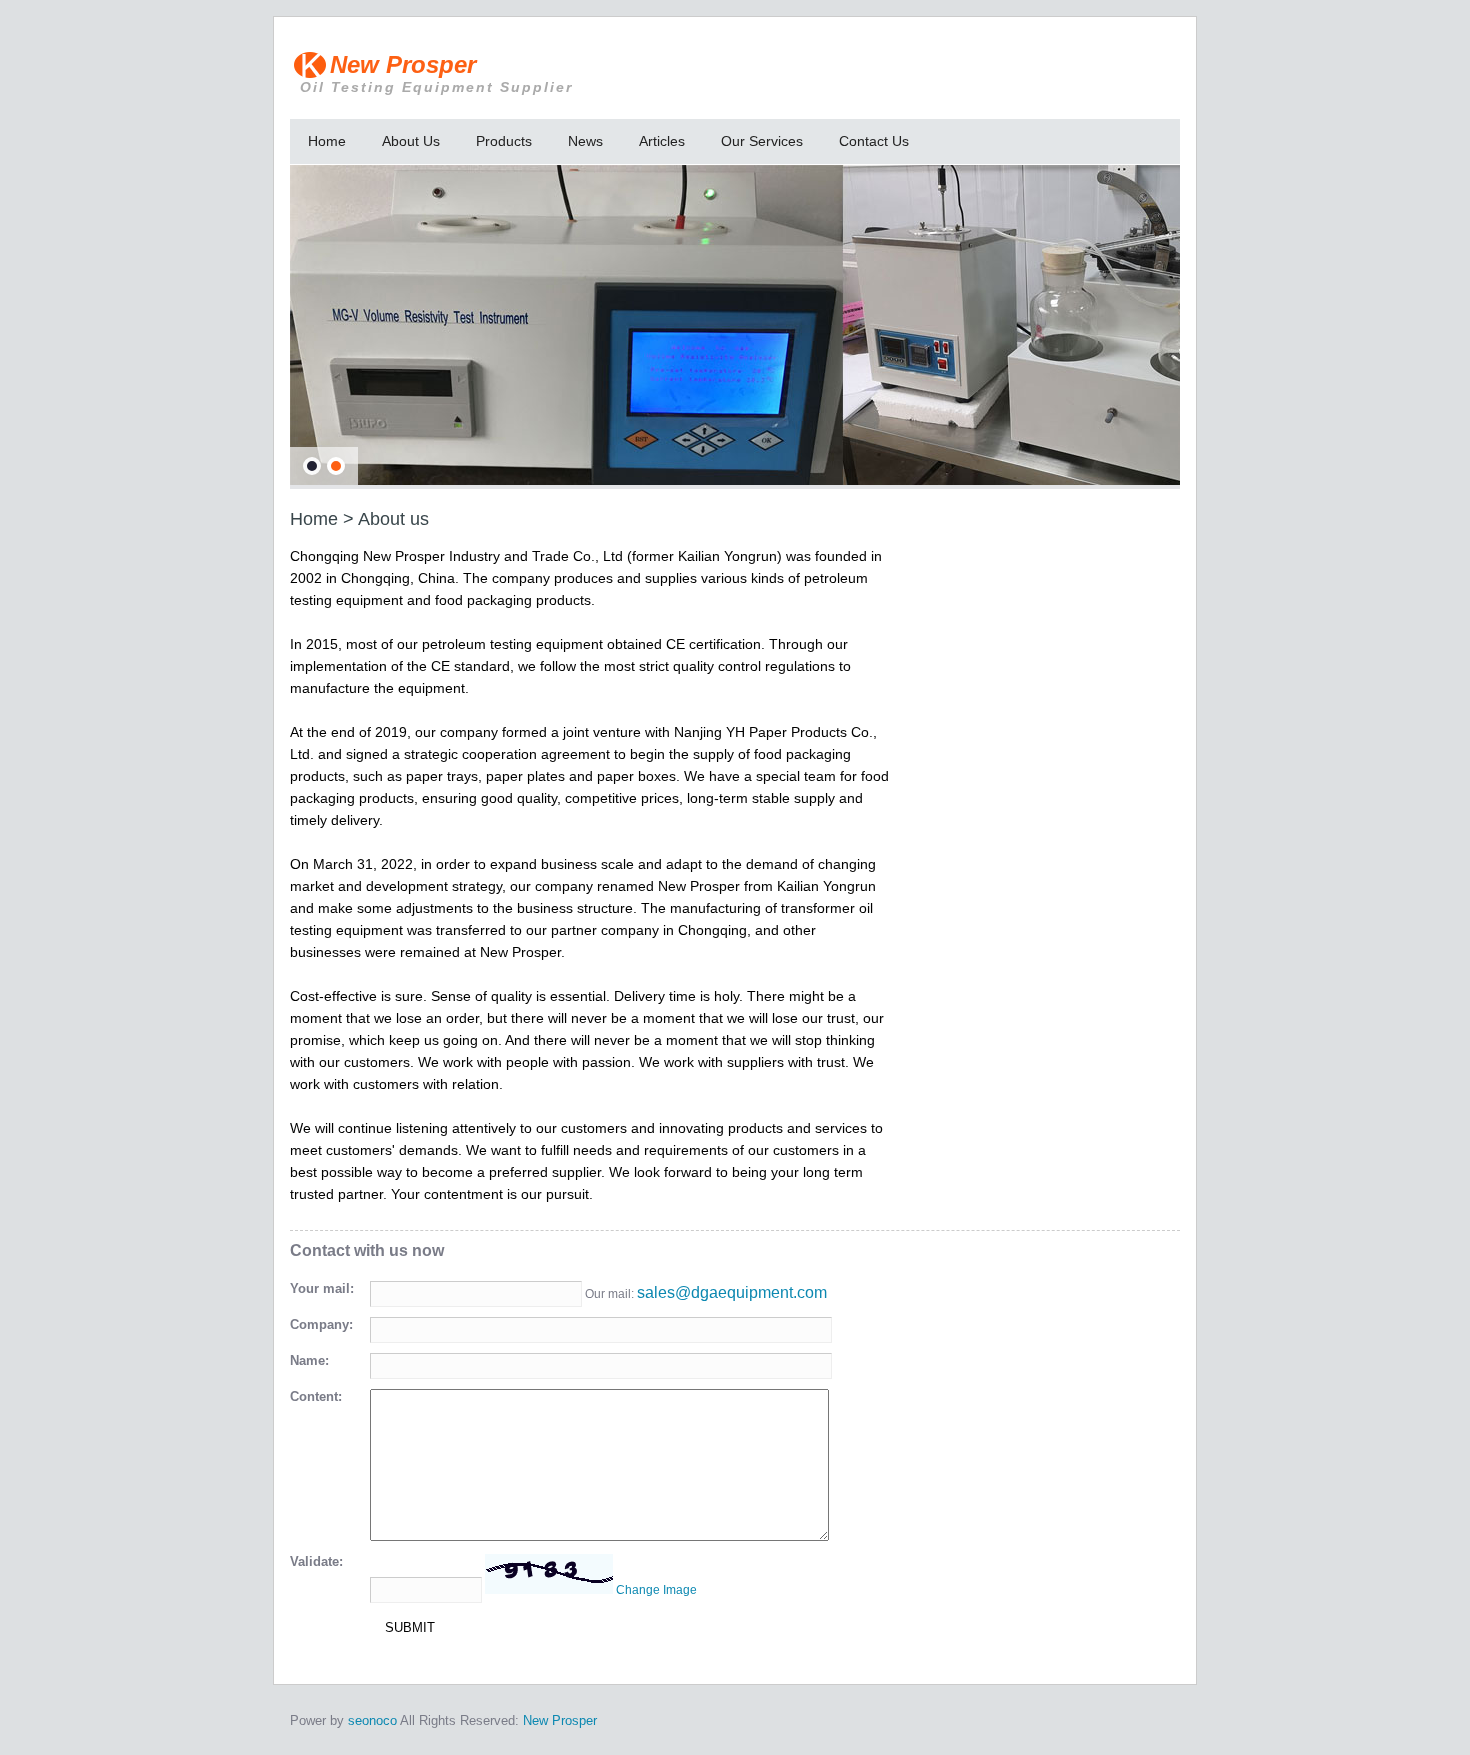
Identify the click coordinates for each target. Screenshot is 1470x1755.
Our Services (762, 141)
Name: (309, 1360)
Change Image (656, 1590)
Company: (321, 1324)
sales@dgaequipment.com (732, 1292)
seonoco (372, 1720)
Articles (662, 141)
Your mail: (322, 1288)
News (585, 141)
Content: (316, 1396)
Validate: (316, 1561)
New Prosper (436, 73)
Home (327, 141)
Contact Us (874, 141)
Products (504, 141)
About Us (411, 141)
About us (393, 519)
